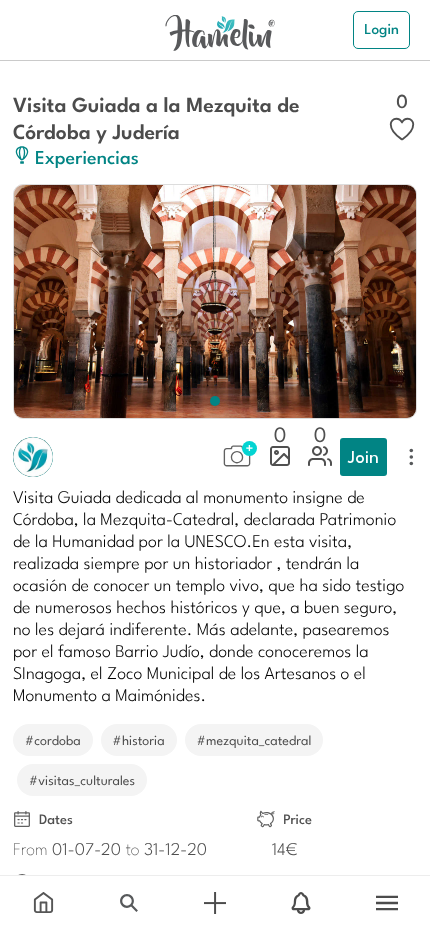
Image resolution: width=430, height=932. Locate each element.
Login (381, 29)
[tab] (43, 904)
